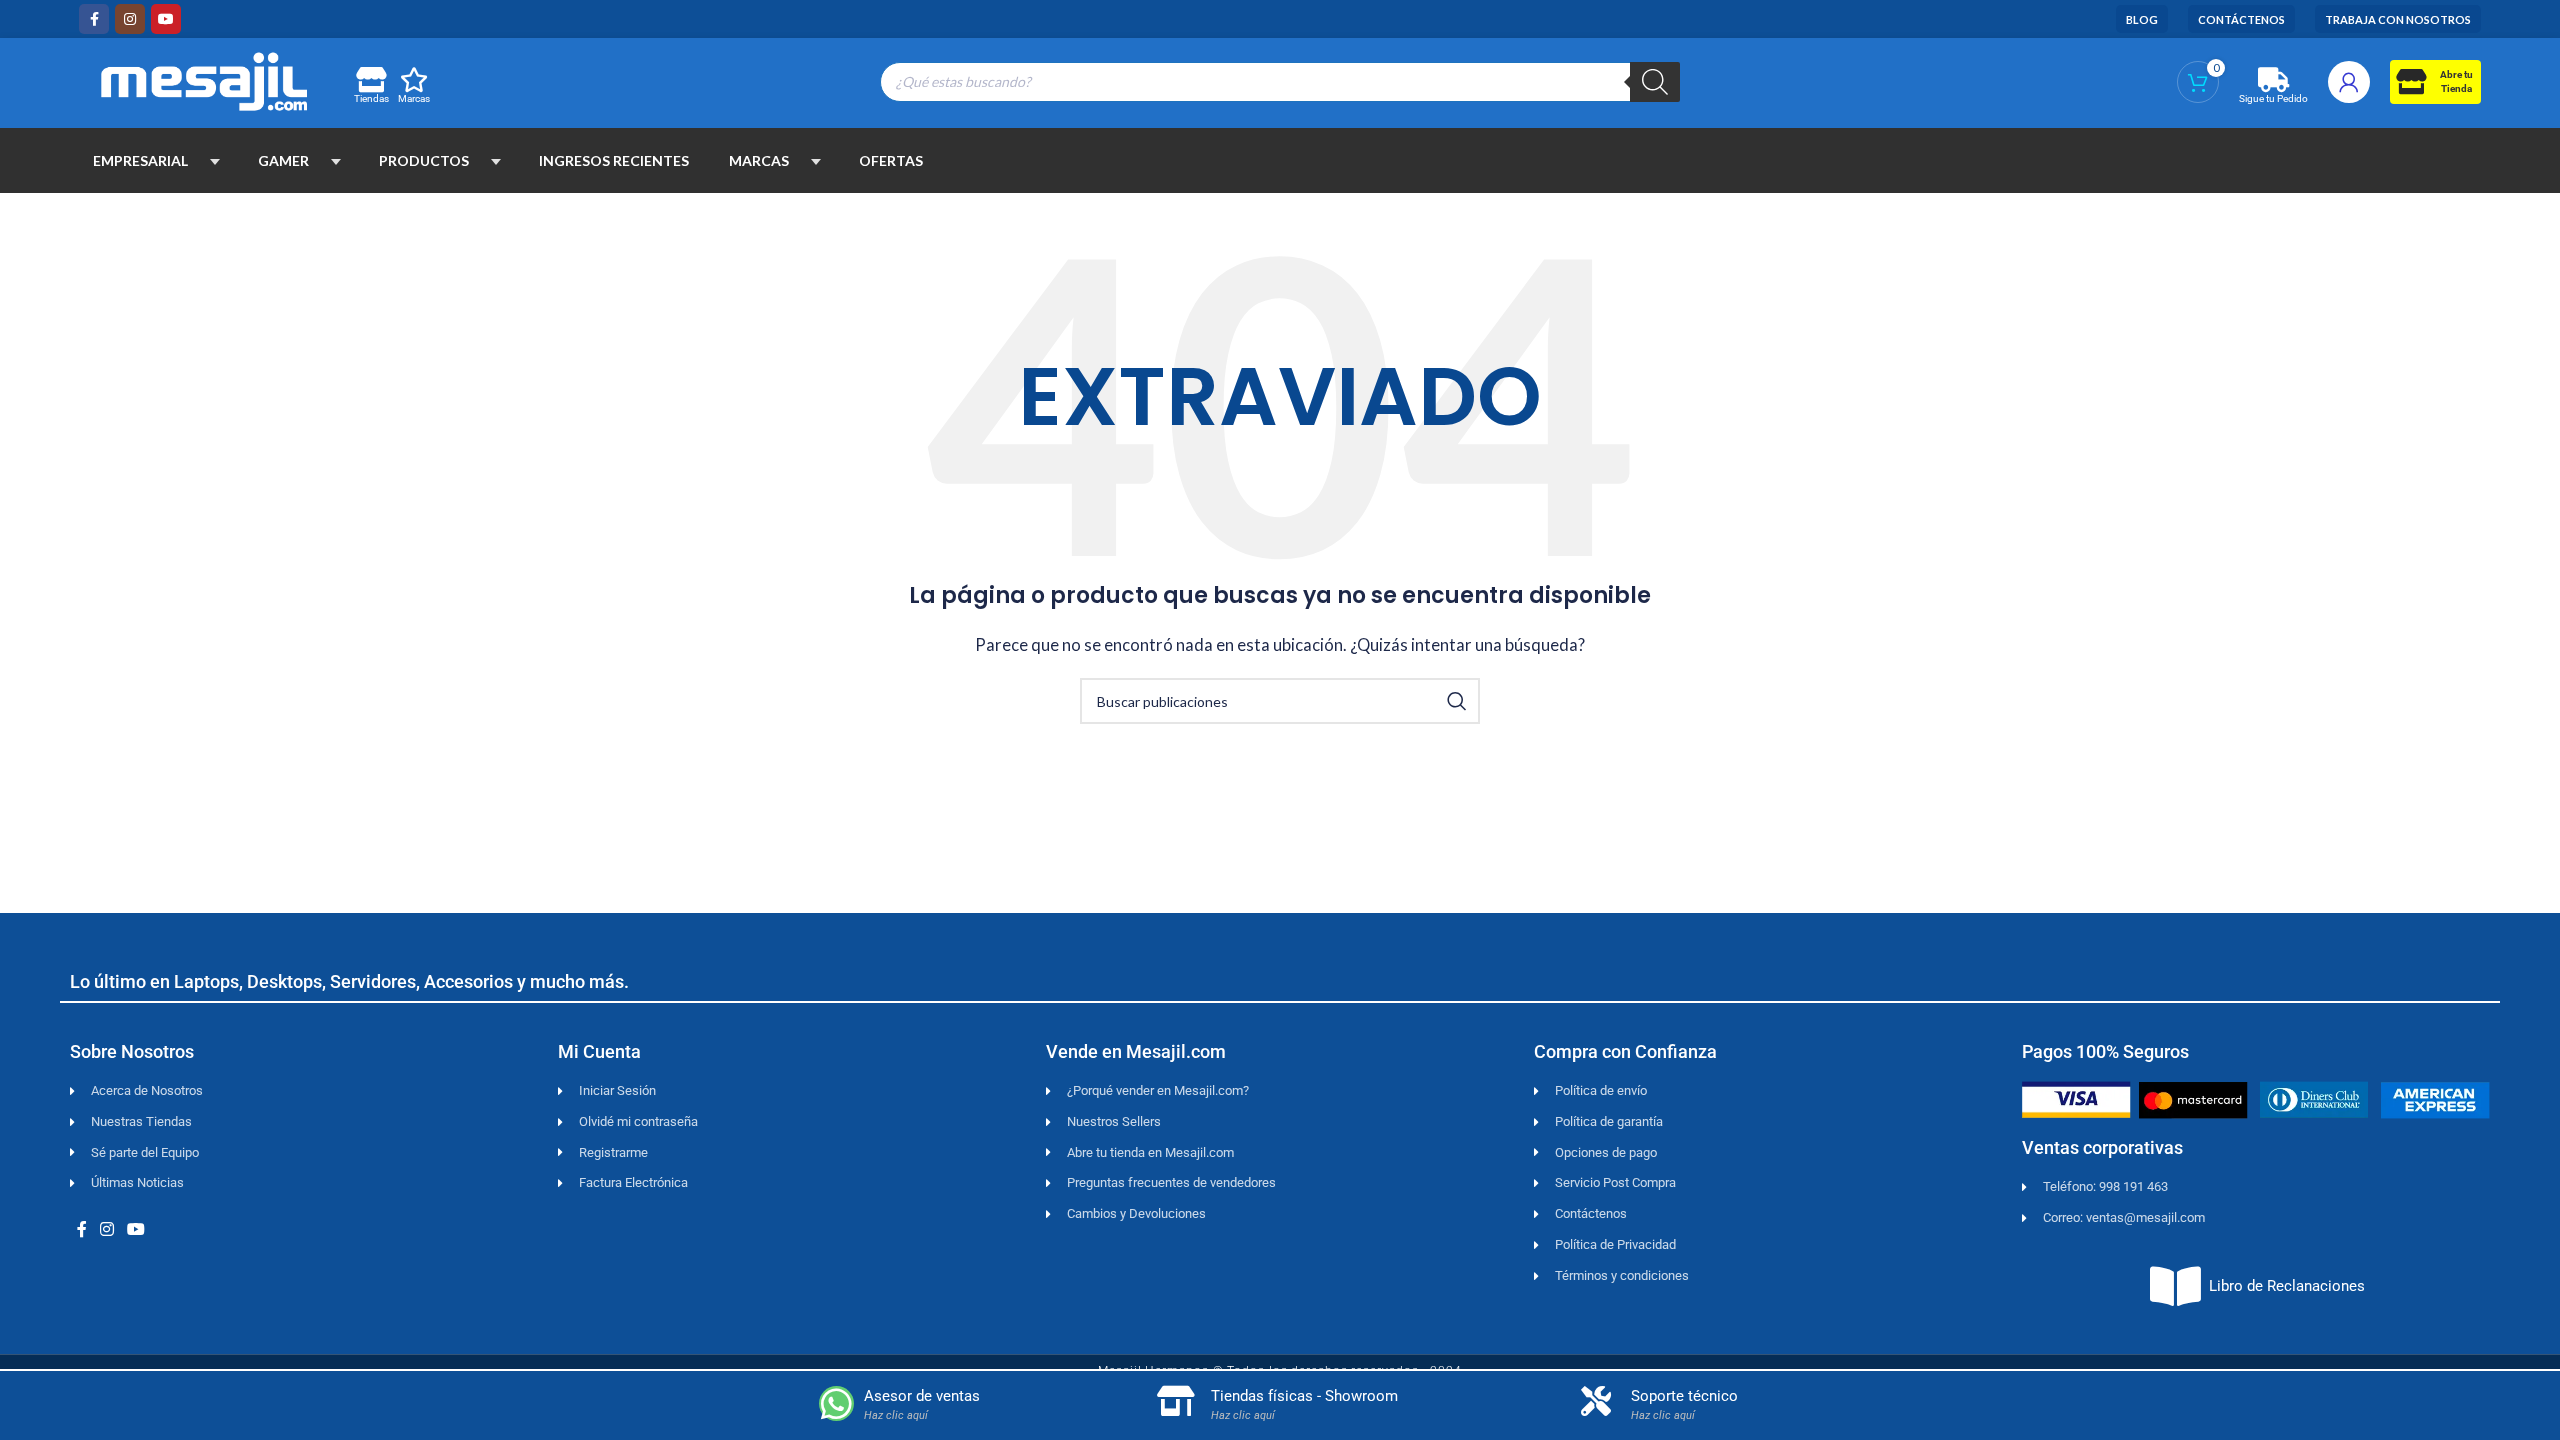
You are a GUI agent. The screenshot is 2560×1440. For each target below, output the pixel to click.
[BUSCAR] (1457, 701)
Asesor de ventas (922, 1396)
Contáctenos (2241, 19)
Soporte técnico (1684, 1396)
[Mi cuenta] (2349, 82)
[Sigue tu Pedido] (2273, 79)
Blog (2142, 19)
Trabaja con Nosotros (2398, 19)
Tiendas (371, 98)
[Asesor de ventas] (836, 1403)
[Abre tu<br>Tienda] (2410, 81)
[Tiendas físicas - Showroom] (1176, 1401)
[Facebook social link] (94, 19)
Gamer (283, 160)
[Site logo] (204, 79)
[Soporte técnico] (1596, 1401)
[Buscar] (1655, 82)
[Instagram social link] (130, 19)
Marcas (414, 98)
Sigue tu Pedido (2273, 98)
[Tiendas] (370, 79)
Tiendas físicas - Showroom (1304, 1396)
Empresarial (140, 160)
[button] (215, 161)
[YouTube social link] (166, 19)
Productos (424, 160)
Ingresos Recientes (614, 160)
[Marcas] (414, 79)
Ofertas (891, 160)
